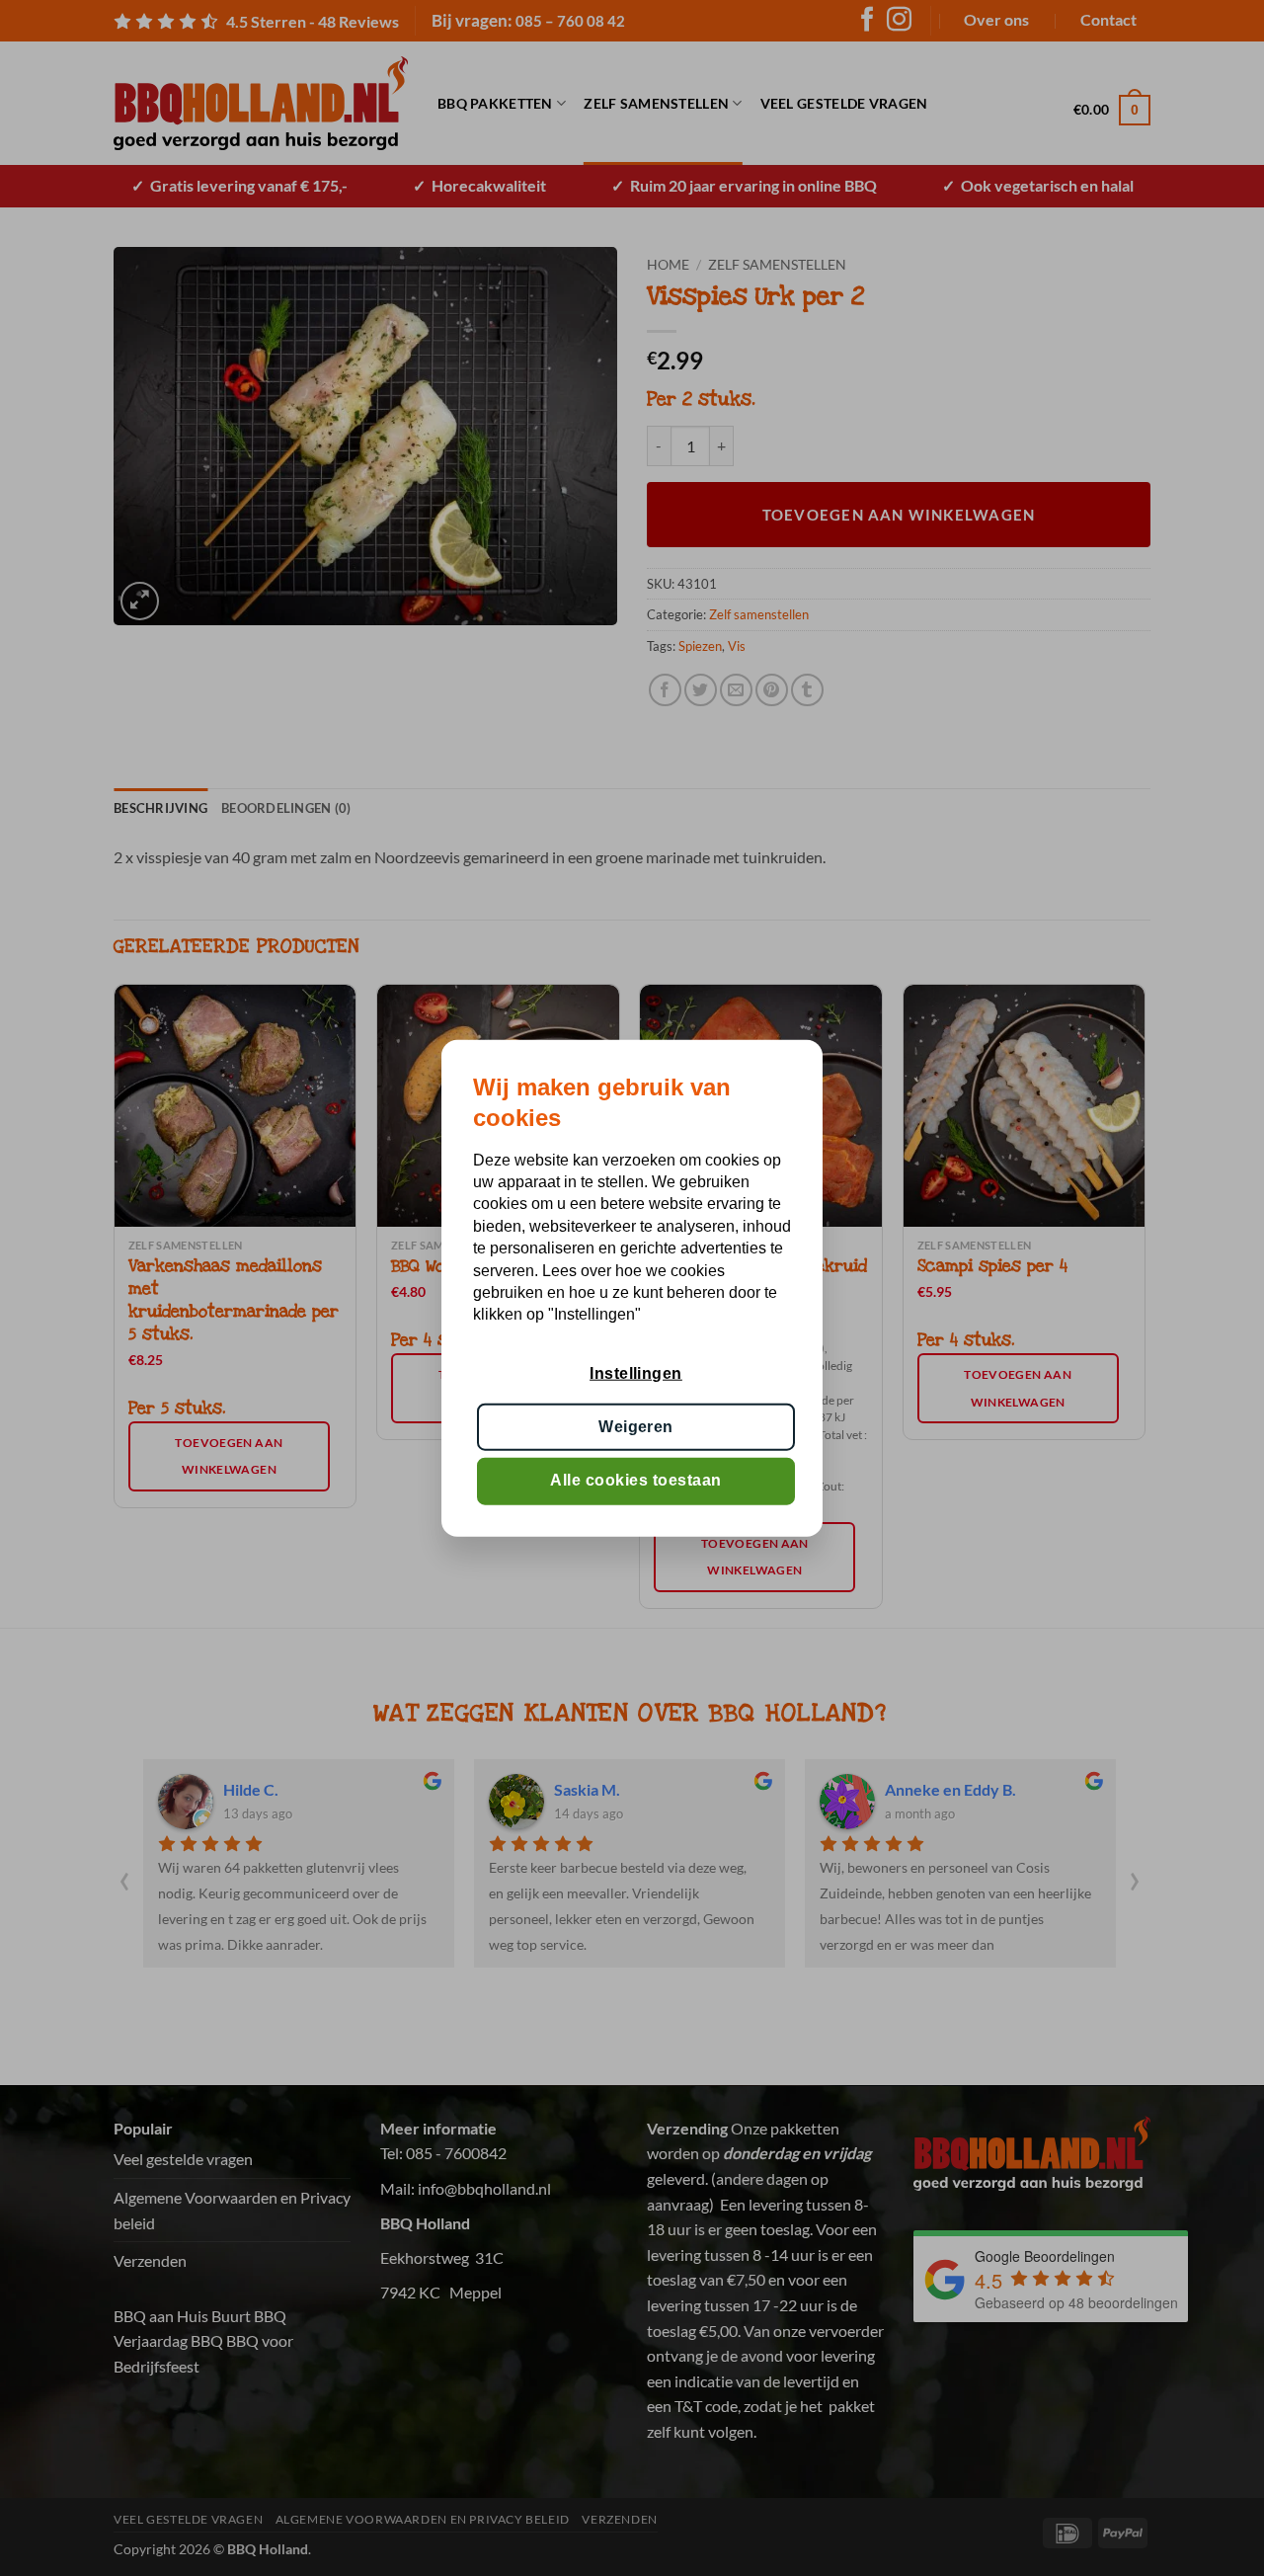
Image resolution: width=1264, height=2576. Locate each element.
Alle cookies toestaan (635, 1480)
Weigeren (636, 1427)
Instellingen (636, 1372)
